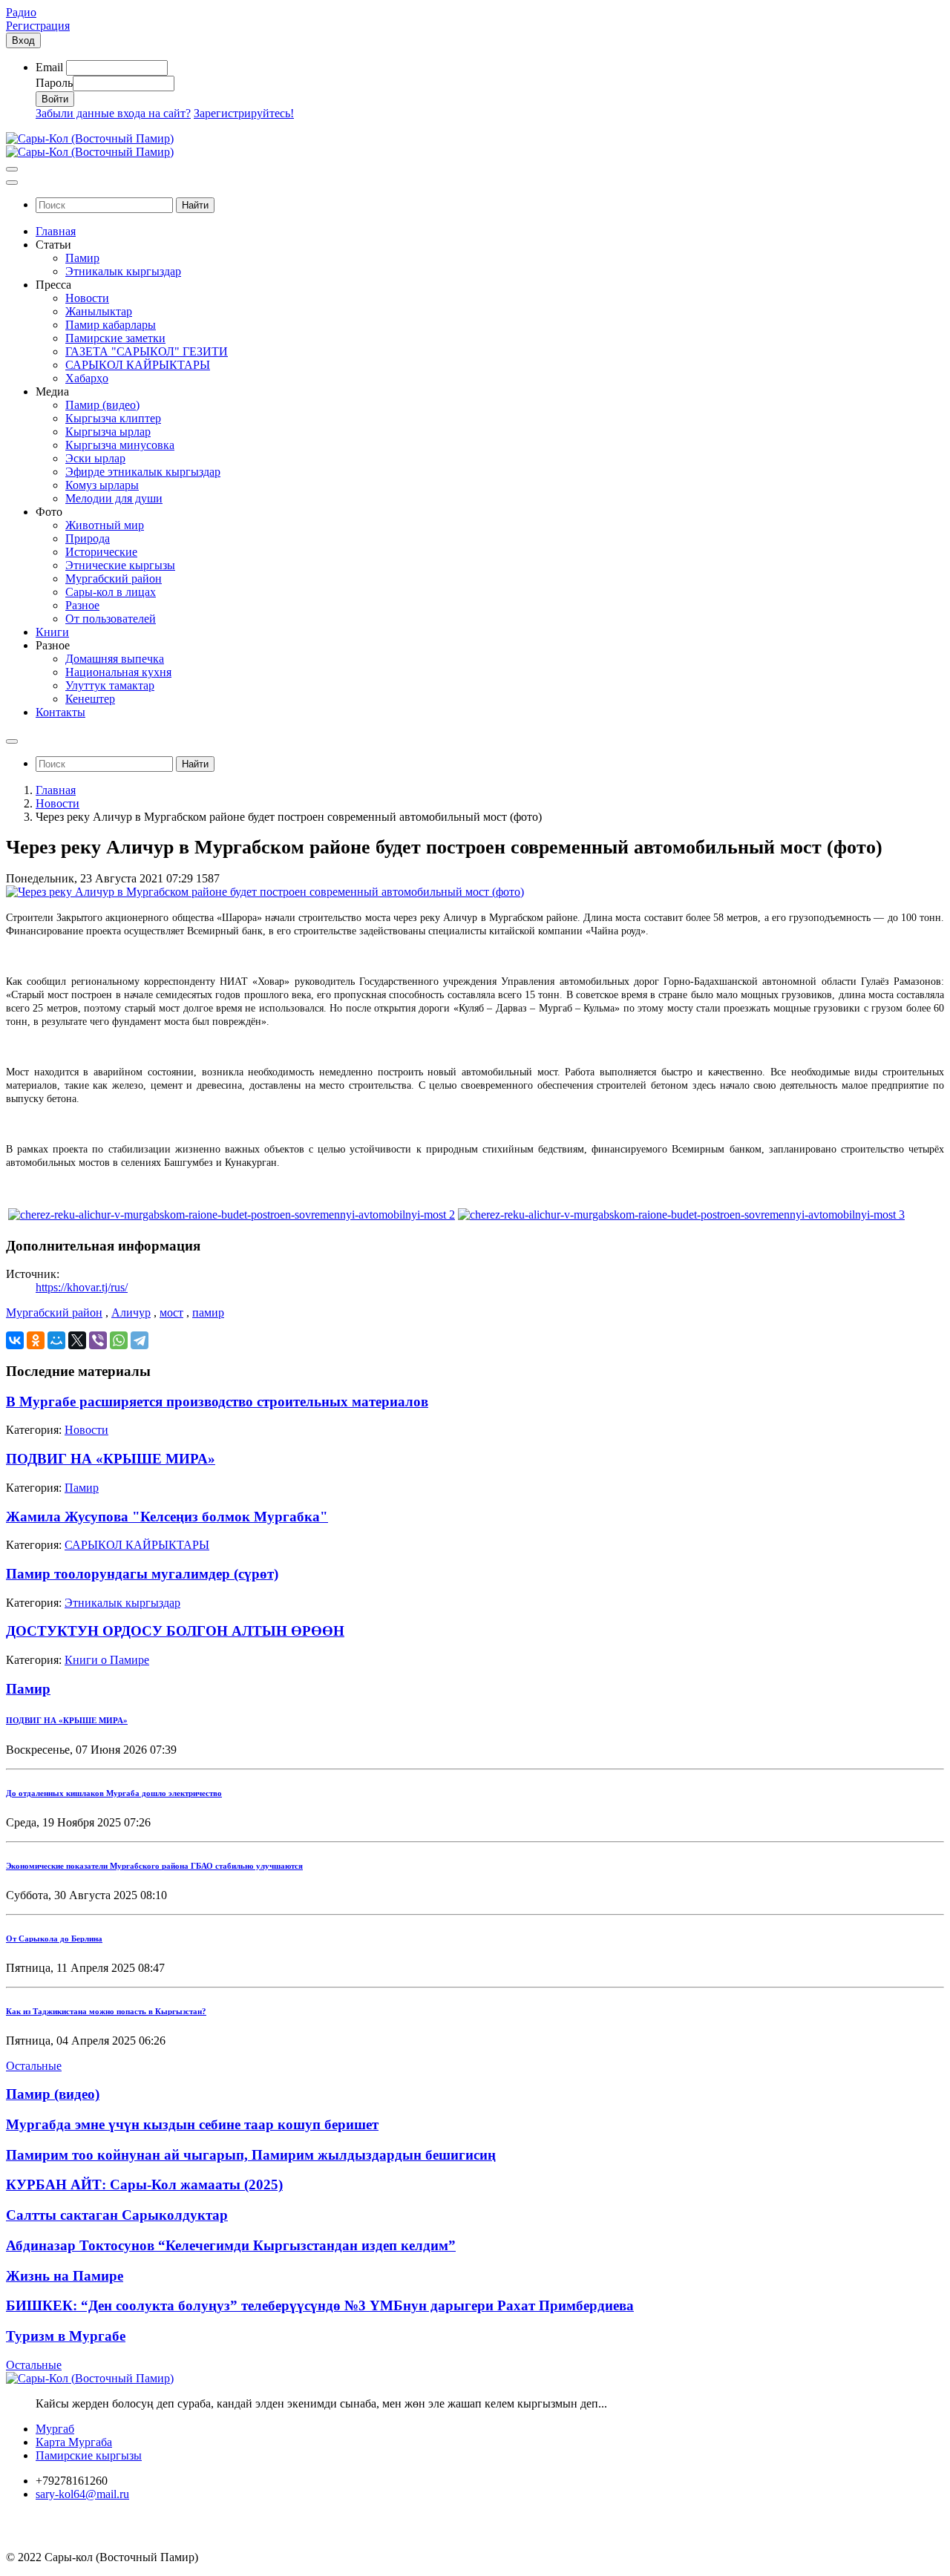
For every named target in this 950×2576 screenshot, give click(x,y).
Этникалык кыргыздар (122, 1603)
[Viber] (98, 1340)
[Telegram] (140, 1340)
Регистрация (38, 26)
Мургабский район (54, 1312)
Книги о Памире (107, 1660)
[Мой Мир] (56, 1340)
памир (208, 1312)
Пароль (54, 83)
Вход (23, 40)
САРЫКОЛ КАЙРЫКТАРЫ (137, 1545)
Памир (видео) (53, 2094)
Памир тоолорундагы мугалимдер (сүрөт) (142, 1574)
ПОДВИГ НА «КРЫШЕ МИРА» (111, 1459)
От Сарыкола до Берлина (54, 1938)
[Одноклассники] (36, 1340)
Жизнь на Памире (65, 2276)
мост (171, 1312)
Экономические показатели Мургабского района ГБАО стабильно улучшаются (154, 1866)
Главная (56, 790)
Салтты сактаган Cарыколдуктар (117, 2215)
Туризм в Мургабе (66, 2336)
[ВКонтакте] (15, 1340)
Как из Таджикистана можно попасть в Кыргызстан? (106, 2011)
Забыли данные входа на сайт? (113, 113)
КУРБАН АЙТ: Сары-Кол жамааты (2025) (144, 2185)
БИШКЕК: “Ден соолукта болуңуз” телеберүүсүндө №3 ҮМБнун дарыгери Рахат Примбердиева (320, 2305)
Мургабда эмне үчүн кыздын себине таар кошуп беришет (192, 2124)
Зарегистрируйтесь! (244, 113)
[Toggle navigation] (12, 169)
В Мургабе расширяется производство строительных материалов (217, 1402)
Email (49, 67)
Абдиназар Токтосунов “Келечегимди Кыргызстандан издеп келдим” (231, 2245)
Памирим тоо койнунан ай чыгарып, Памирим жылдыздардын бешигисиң (251, 2155)
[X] (77, 1340)
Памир (82, 1488)
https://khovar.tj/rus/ (82, 1287)
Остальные (34, 2066)
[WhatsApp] (119, 1340)
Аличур (131, 1312)
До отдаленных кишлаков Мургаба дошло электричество (114, 1793)
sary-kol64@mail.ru (82, 2494)
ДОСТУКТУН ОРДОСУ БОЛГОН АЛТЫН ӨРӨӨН (175, 1631)
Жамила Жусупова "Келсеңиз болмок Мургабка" (167, 1517)
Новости (58, 803)
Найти (195, 205)
